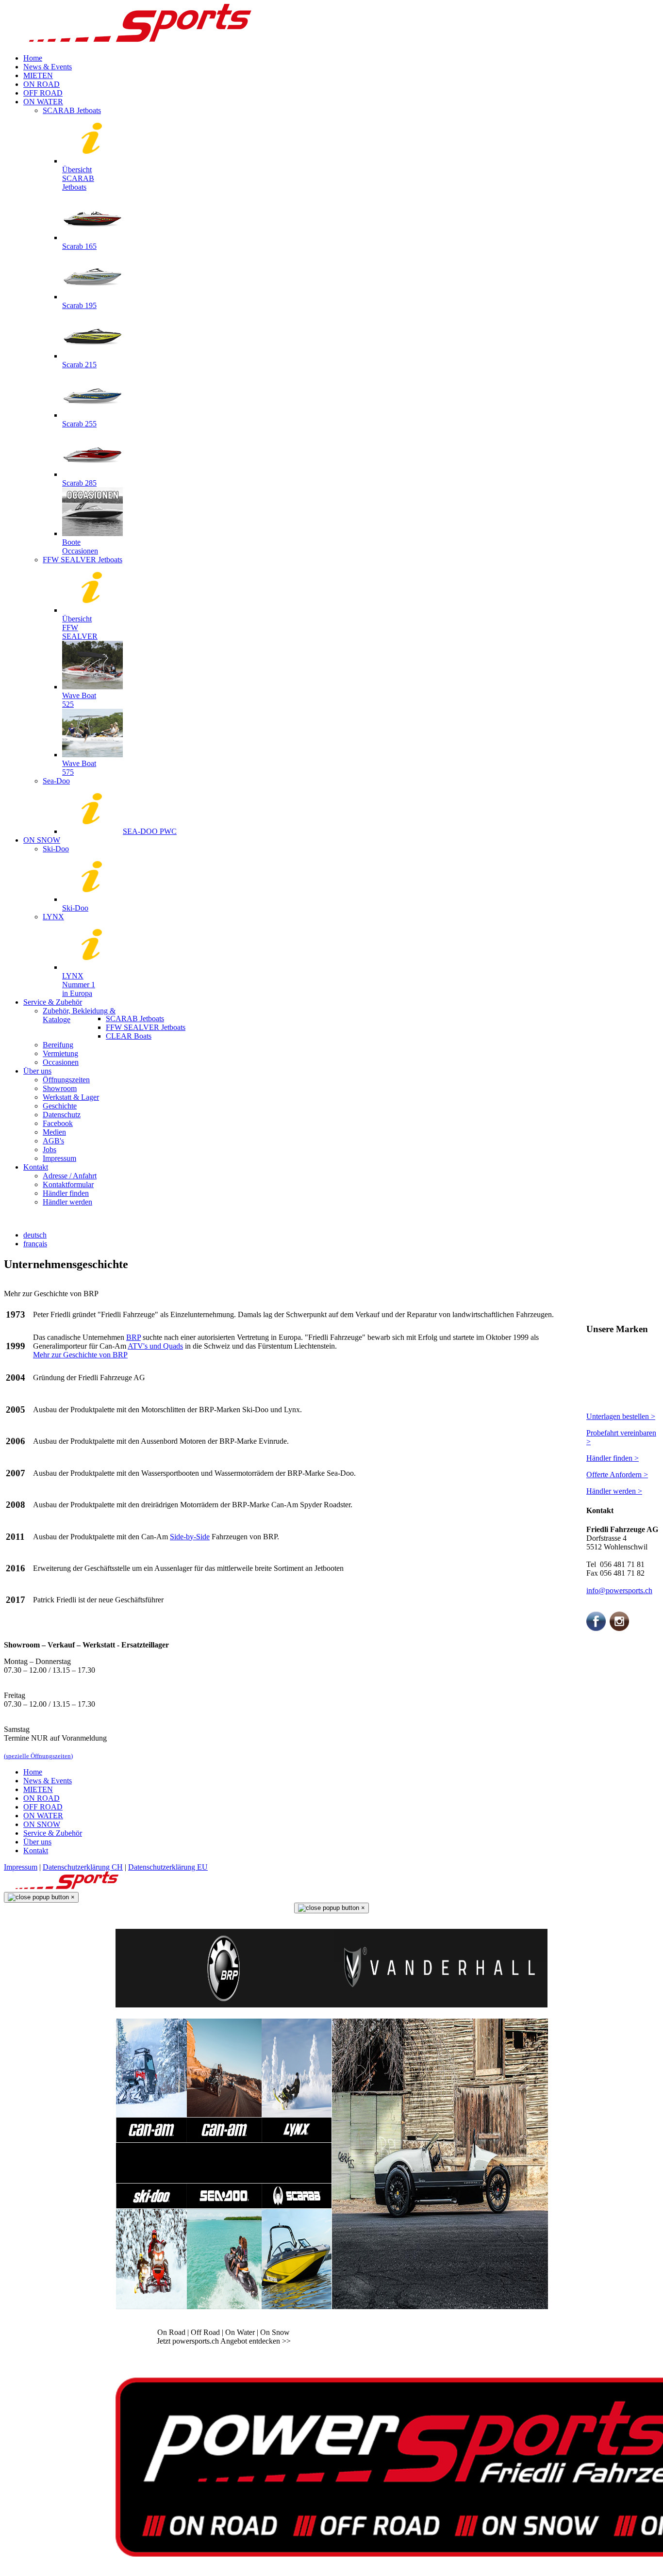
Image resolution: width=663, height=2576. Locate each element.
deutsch (35, 1235)
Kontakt (36, 1850)
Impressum (21, 1867)
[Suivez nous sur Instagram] (619, 1628)
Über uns (37, 1842)
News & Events (48, 1781)
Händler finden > (613, 1458)
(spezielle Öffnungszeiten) (38, 1756)
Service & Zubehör (53, 1833)
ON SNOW (42, 1824)
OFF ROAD (43, 1807)
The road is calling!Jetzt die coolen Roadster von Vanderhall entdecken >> (439, 2337)
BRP (133, 1337)
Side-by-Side (190, 1537)
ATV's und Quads (155, 1346)
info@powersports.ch (619, 1590)
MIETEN (38, 1789)
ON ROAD (41, 1798)
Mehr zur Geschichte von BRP (80, 1355)
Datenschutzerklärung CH (83, 1867)
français (35, 1244)
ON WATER (43, 1816)
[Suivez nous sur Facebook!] (596, 1628)
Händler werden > (614, 1491)
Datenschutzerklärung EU (168, 1867)
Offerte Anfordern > (617, 1475)
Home (33, 1772)
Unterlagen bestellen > (621, 1416)
